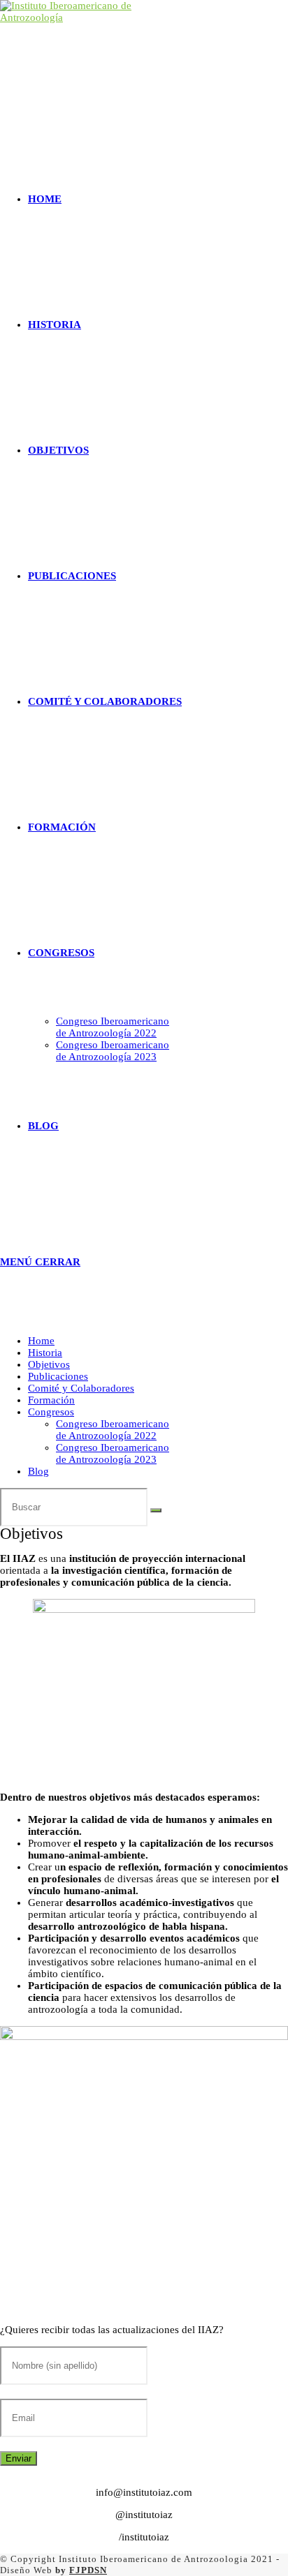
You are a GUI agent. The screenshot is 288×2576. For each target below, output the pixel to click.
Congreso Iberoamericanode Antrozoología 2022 (113, 1430)
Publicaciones (58, 1376)
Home (41, 1341)
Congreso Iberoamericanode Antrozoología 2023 (113, 1453)
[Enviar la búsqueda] (156, 1510)
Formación (51, 1400)
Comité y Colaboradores (81, 1388)
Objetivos (49, 1364)
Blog (38, 1471)
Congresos (51, 1412)
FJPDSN (88, 2570)
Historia (45, 1353)
